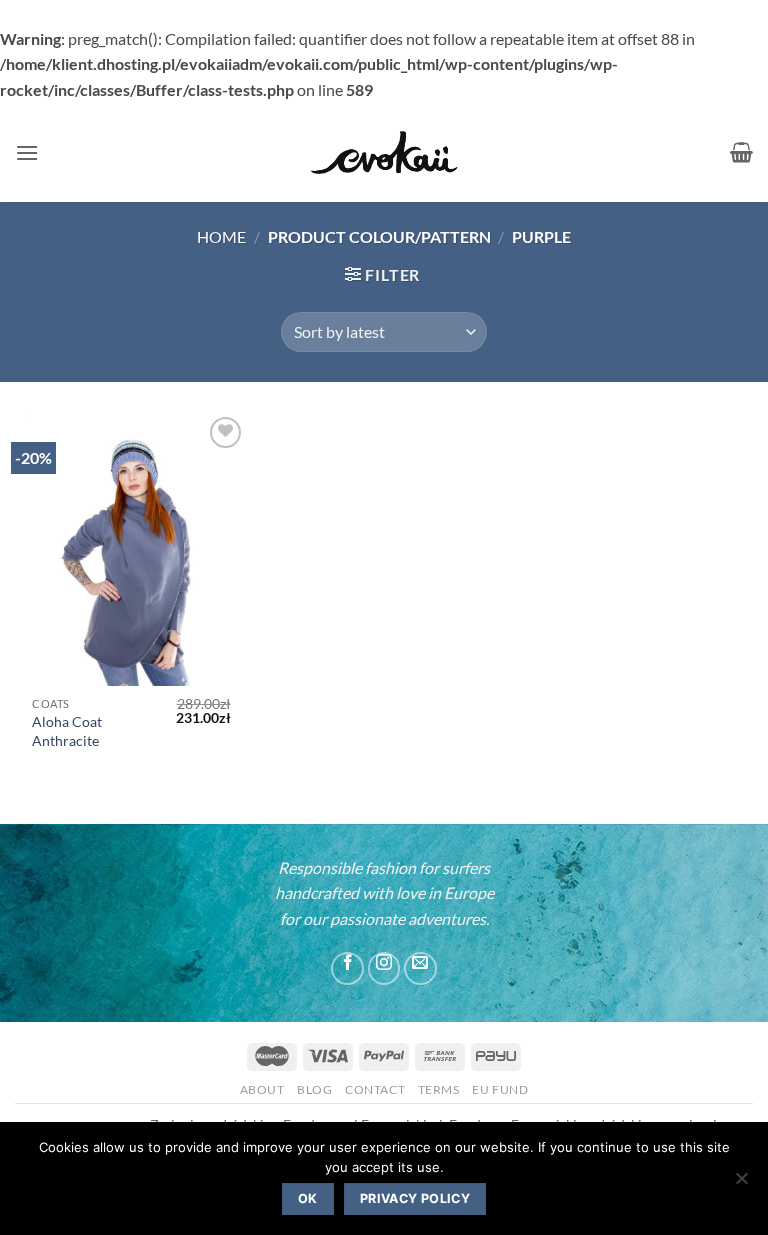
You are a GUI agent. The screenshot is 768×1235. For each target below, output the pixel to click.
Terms (439, 1089)
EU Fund (500, 1089)
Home (221, 236)
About (262, 1089)
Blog (314, 1089)
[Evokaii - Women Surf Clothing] (384, 152)
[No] (741, 1184)
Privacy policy (415, 1198)
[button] (27, 152)
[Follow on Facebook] (347, 968)
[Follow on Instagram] (384, 968)
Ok (308, 1198)
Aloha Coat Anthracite (67, 731)
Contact (375, 1089)
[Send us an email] (420, 968)
